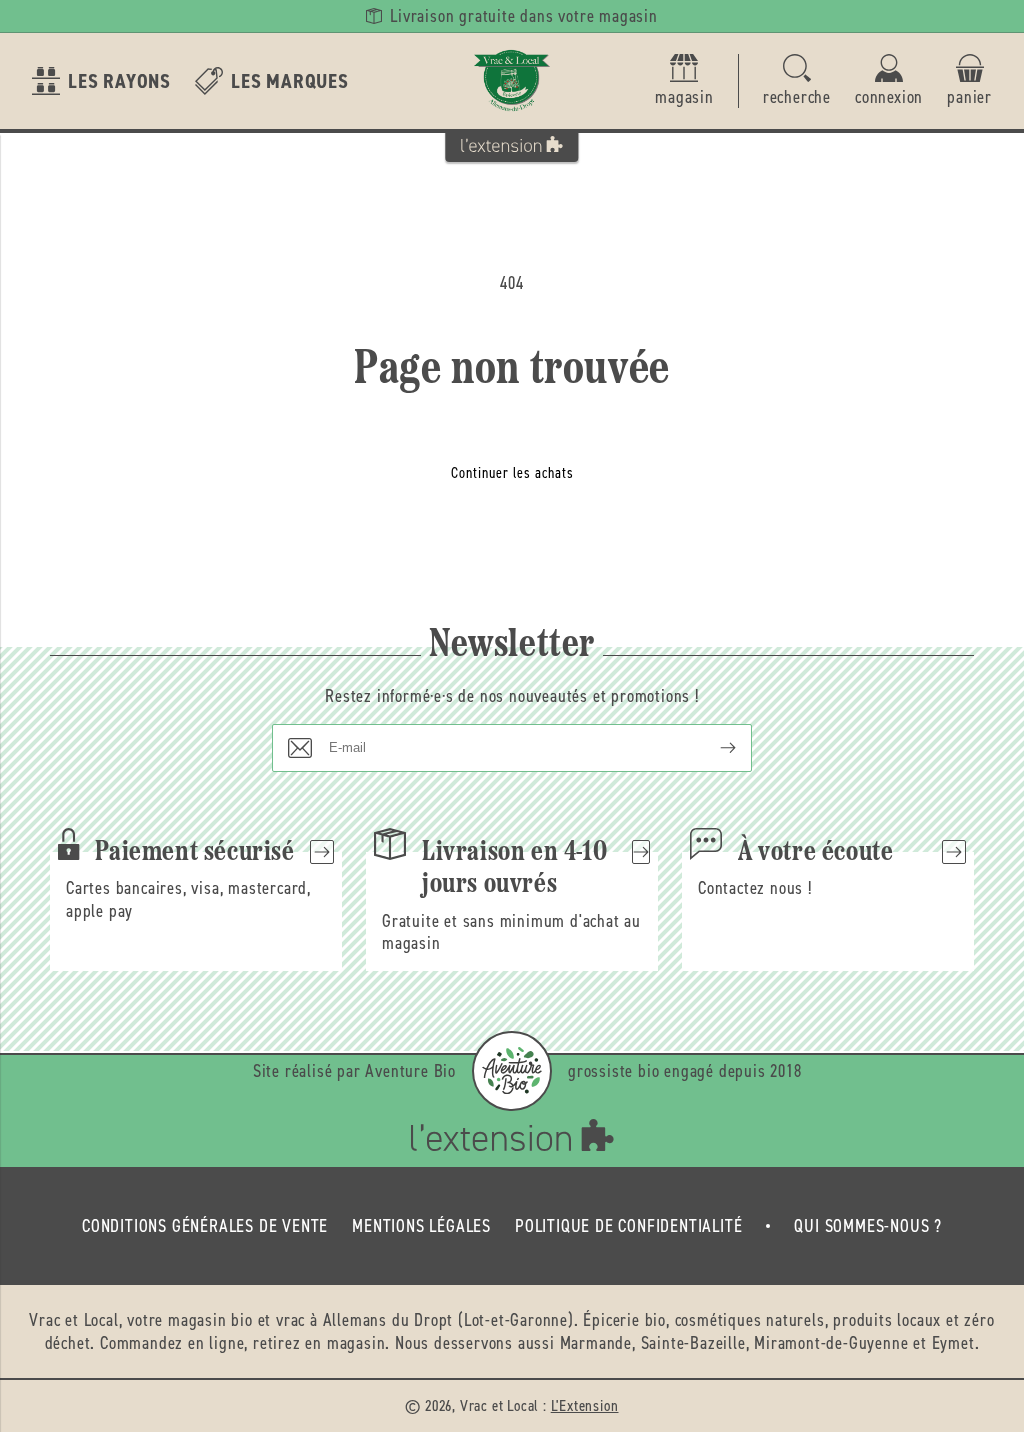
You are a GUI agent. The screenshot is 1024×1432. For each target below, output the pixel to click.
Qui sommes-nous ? (868, 1226)
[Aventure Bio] (512, 1071)
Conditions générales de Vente (205, 1226)
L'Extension (585, 1405)
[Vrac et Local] (512, 81)
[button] (797, 81)
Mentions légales (421, 1226)
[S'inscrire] (712, 748)
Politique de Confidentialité (628, 1226)
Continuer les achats (512, 473)
